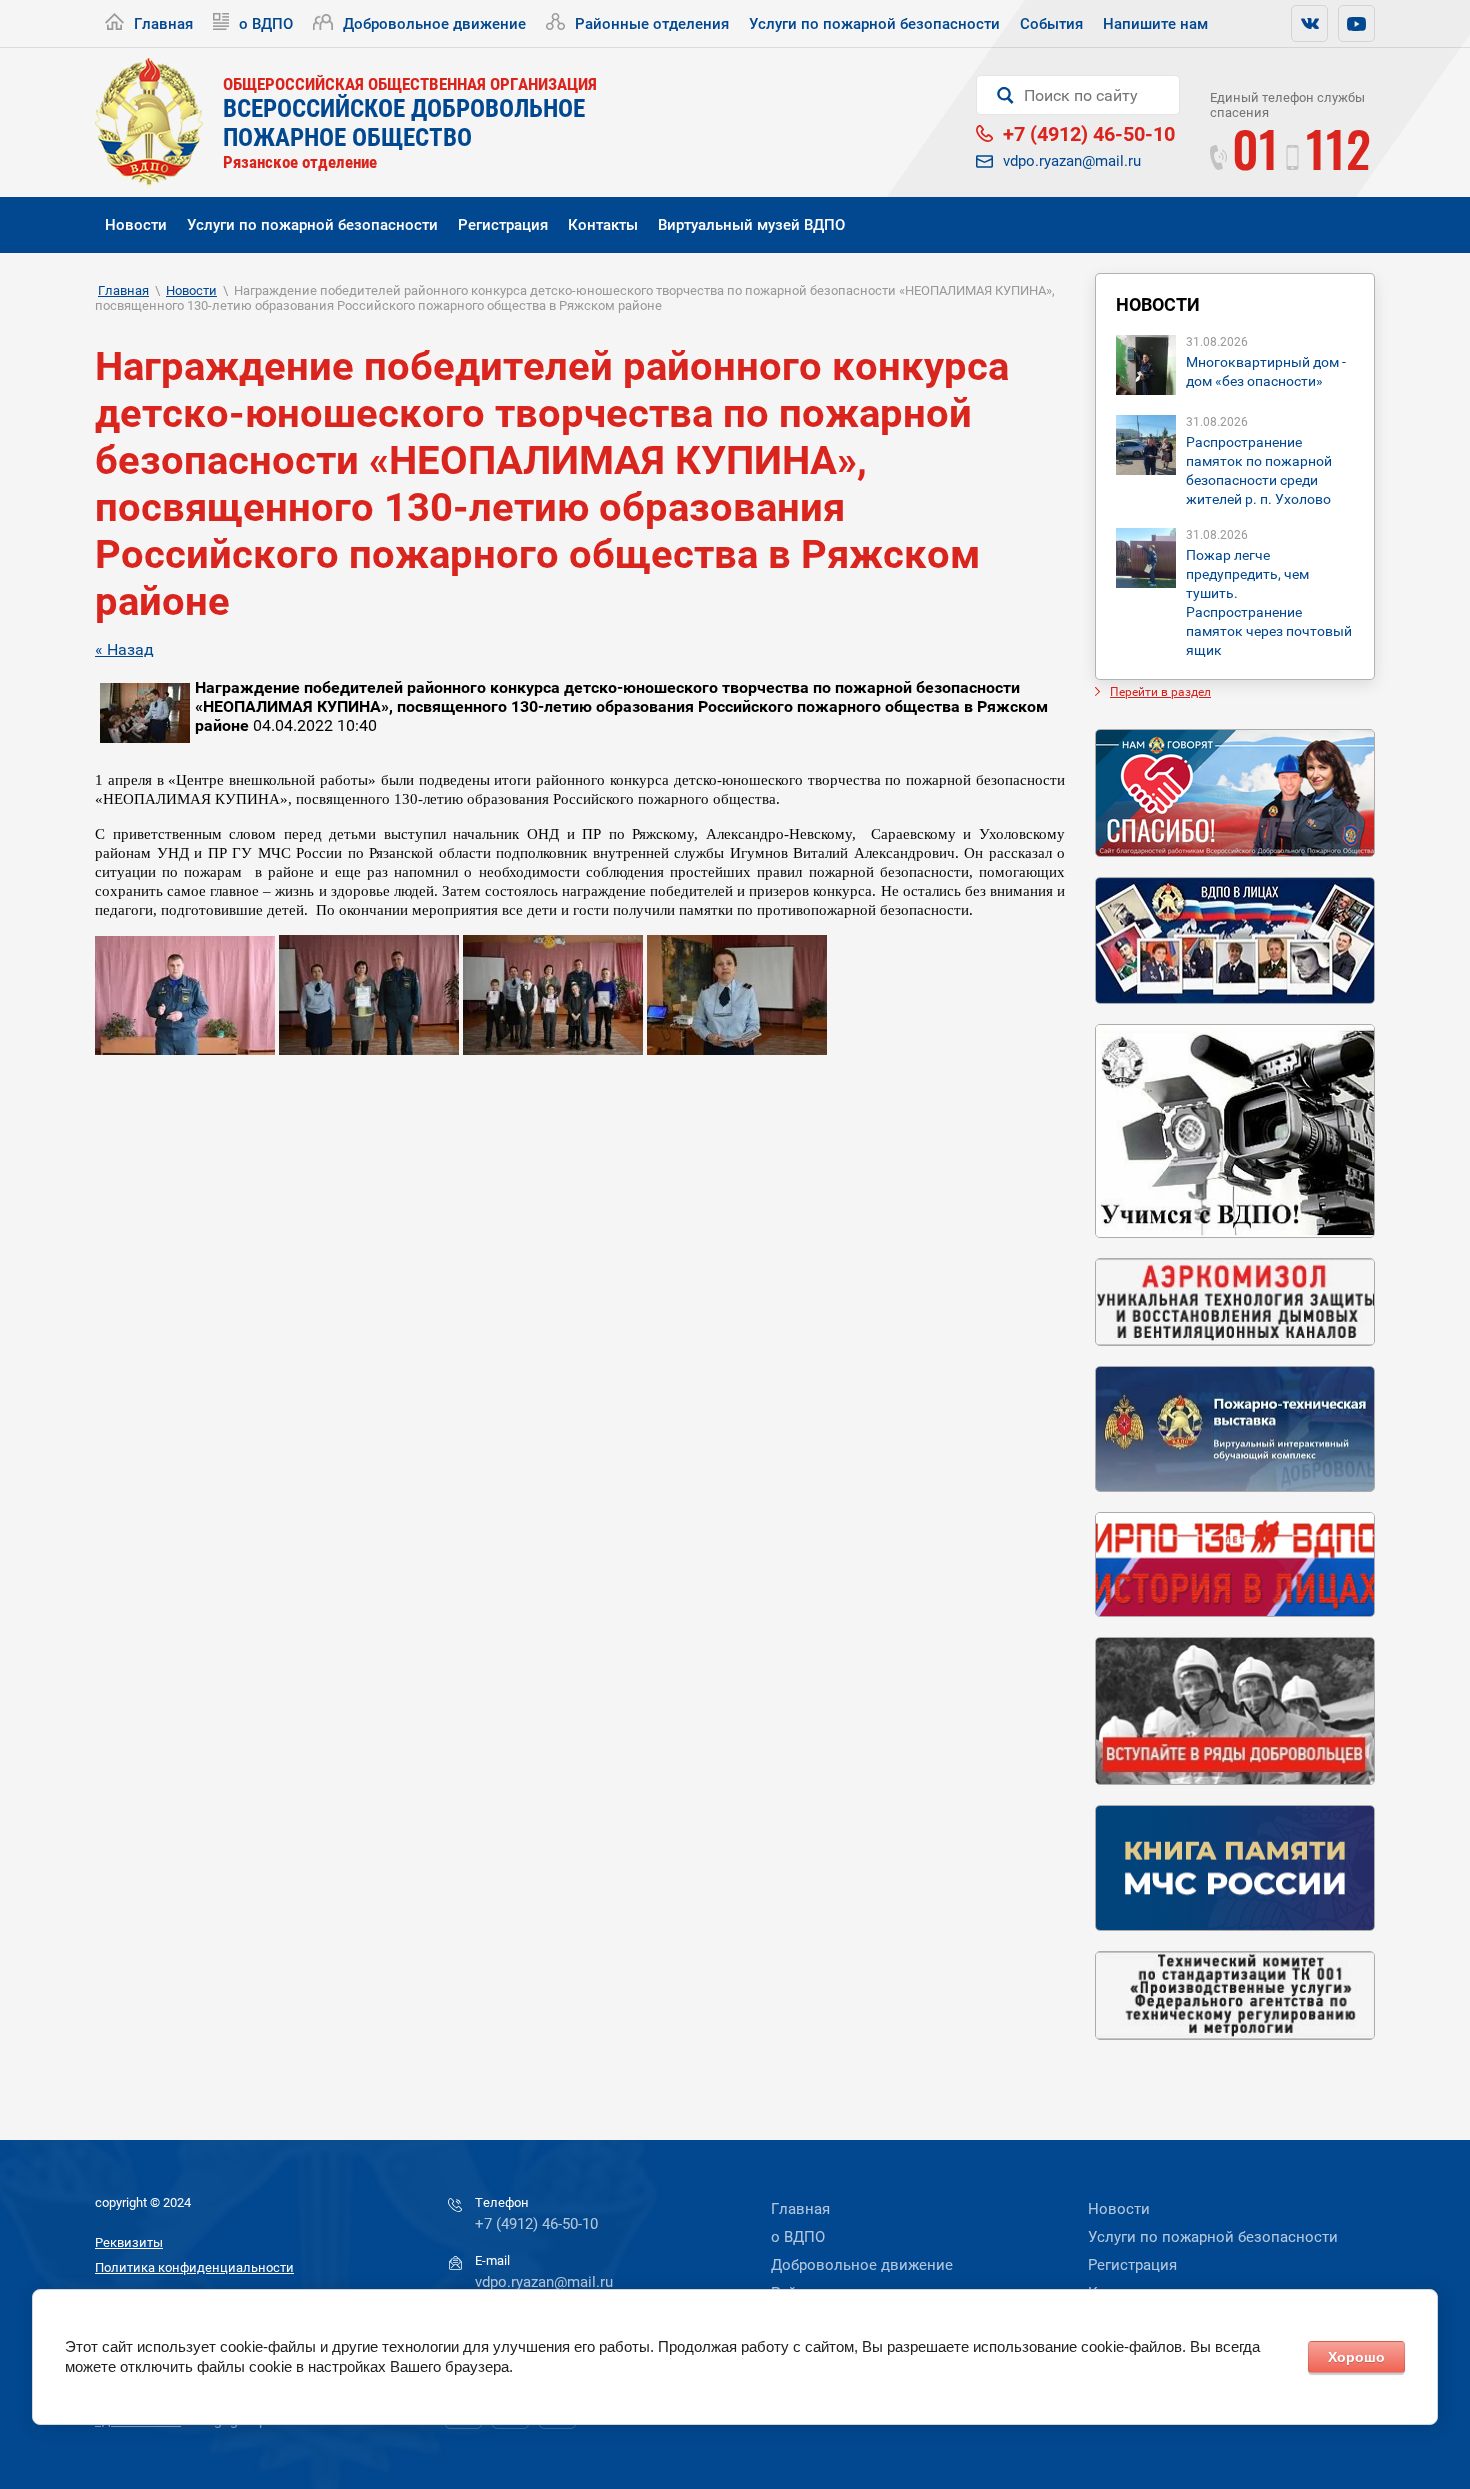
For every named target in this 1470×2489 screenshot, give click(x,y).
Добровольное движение (434, 24)
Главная (163, 24)
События (1051, 24)
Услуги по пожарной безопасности (874, 24)
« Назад (124, 649)
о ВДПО (266, 24)
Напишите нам (1155, 24)
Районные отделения (652, 24)
